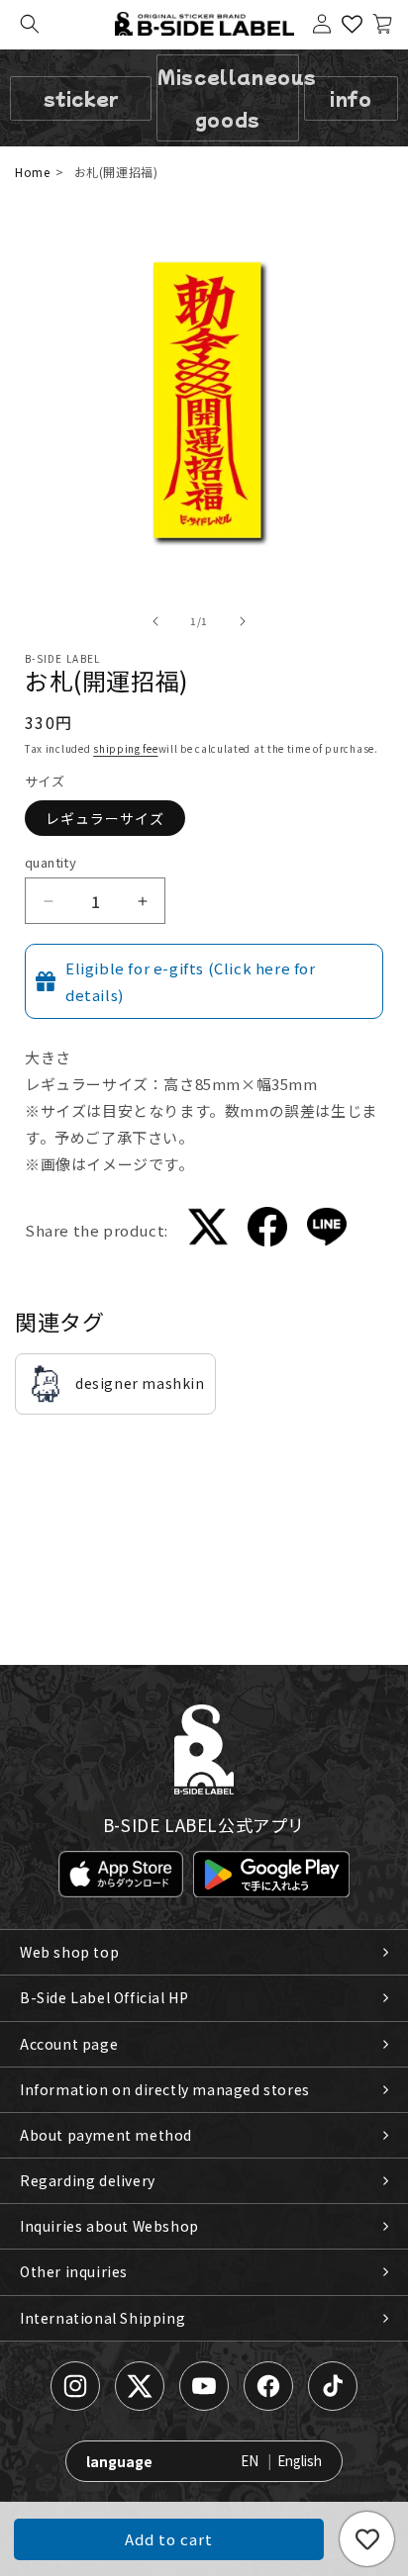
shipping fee (125, 748)
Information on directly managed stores (165, 2089)
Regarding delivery (88, 2180)
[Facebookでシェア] (267, 1230)
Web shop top (69, 1952)
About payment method (106, 2135)
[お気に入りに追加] (367, 2539)
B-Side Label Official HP (104, 1997)
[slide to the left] (155, 621)
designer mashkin (140, 1383)
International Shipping (102, 2318)
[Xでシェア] (208, 1230)
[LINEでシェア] (327, 1230)
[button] (30, 24)
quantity (51, 862)
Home (32, 172)
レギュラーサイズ (105, 818)
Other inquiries (74, 2271)
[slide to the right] (243, 621)
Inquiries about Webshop (109, 2226)
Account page (69, 2044)
